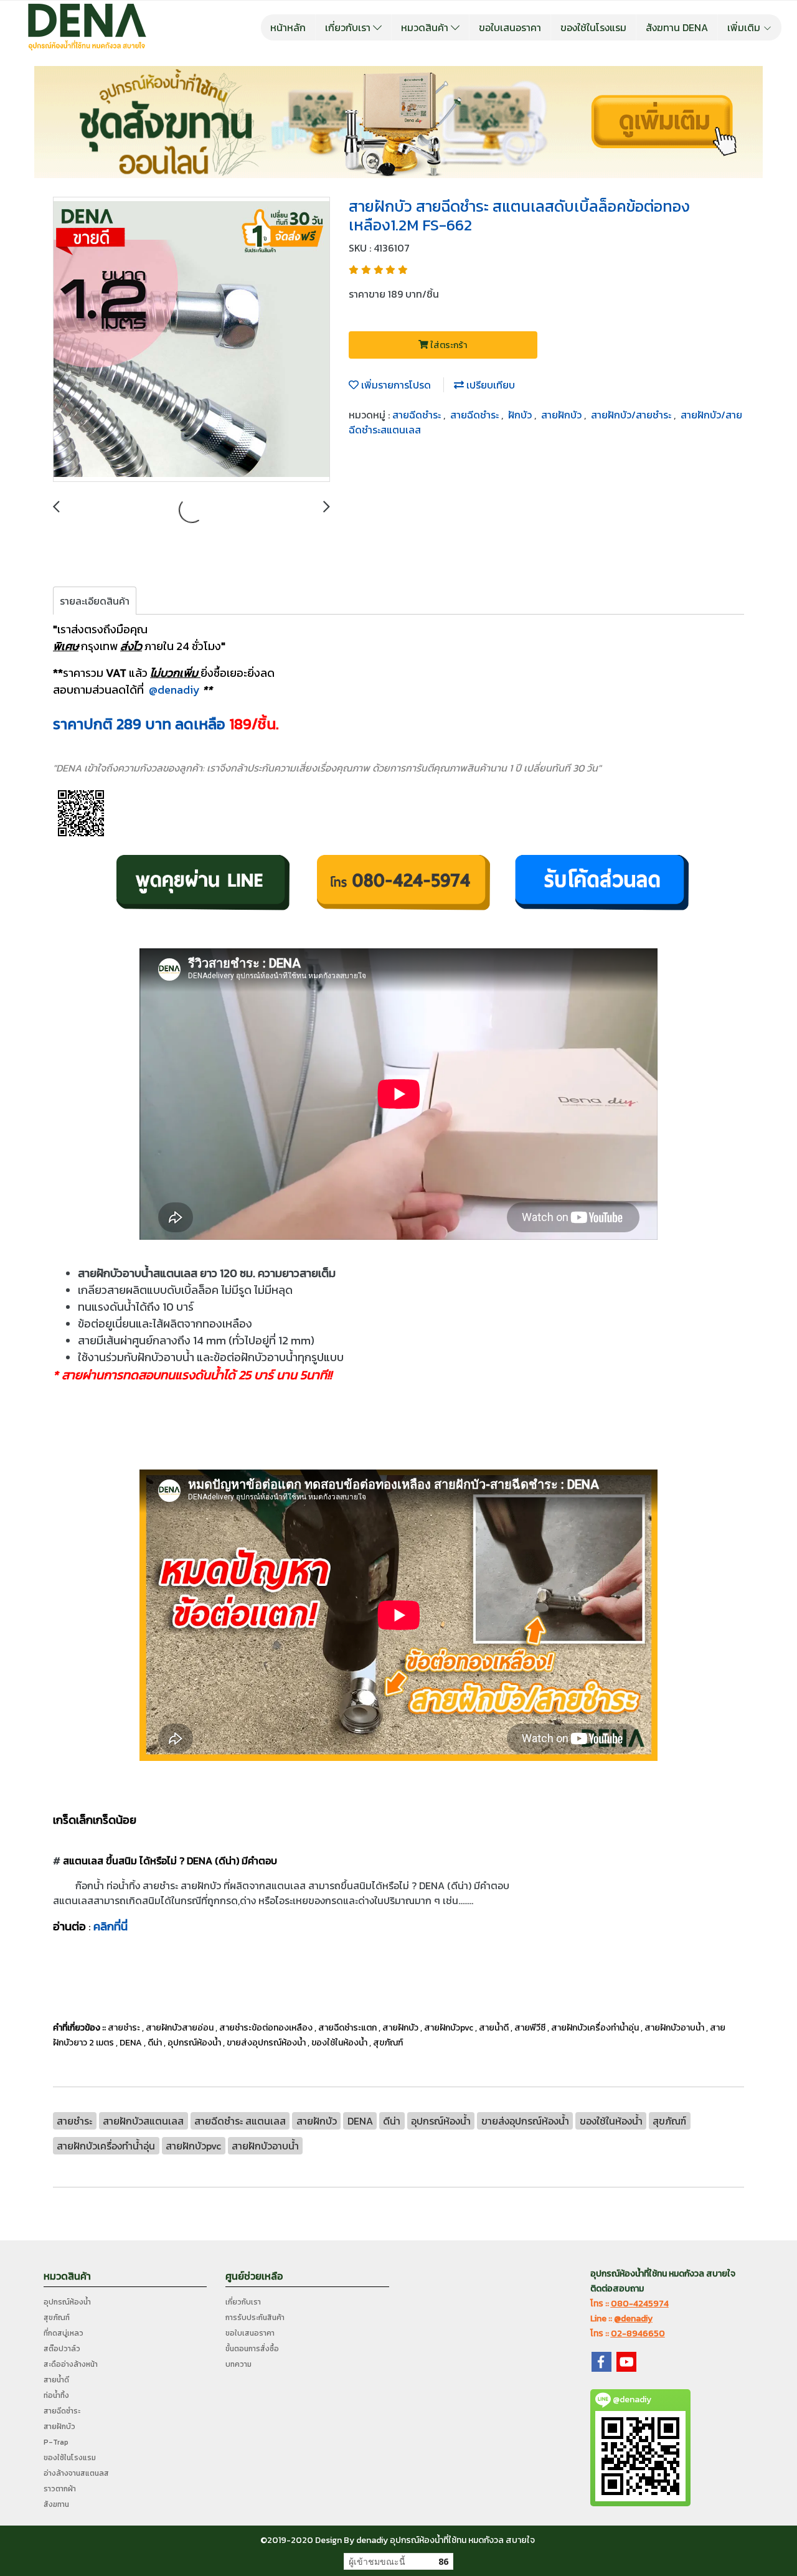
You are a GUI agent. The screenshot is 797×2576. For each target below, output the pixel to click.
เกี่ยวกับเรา (349, 27)
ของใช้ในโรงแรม (593, 27)
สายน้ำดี (56, 2380)
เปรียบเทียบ (489, 385)
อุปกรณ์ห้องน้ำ (67, 2302)
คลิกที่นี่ (111, 1926)
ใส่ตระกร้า (448, 345)
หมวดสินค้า (426, 27)
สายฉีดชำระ (418, 415)
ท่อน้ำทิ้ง (56, 2395)
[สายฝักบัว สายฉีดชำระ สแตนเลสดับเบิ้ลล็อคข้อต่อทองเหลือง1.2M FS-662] (191, 340)
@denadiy (174, 690)
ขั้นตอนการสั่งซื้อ (252, 2349)
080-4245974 (640, 2304)
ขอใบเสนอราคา (510, 27)
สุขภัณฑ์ (57, 2318)
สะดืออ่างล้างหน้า (71, 2364)
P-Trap (56, 2442)
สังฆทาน (56, 2504)
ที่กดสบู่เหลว (64, 2333)
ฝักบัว (521, 415)
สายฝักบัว (563, 415)
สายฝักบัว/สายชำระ (632, 415)
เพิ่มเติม (745, 27)
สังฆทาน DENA (677, 27)
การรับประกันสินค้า (255, 2318)
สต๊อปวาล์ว (62, 2349)
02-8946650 (638, 2333)
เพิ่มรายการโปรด (395, 385)
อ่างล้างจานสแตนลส (76, 2473)
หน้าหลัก (288, 27)
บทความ (238, 2364)
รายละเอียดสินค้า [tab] (95, 601)
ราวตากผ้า (60, 2489)
